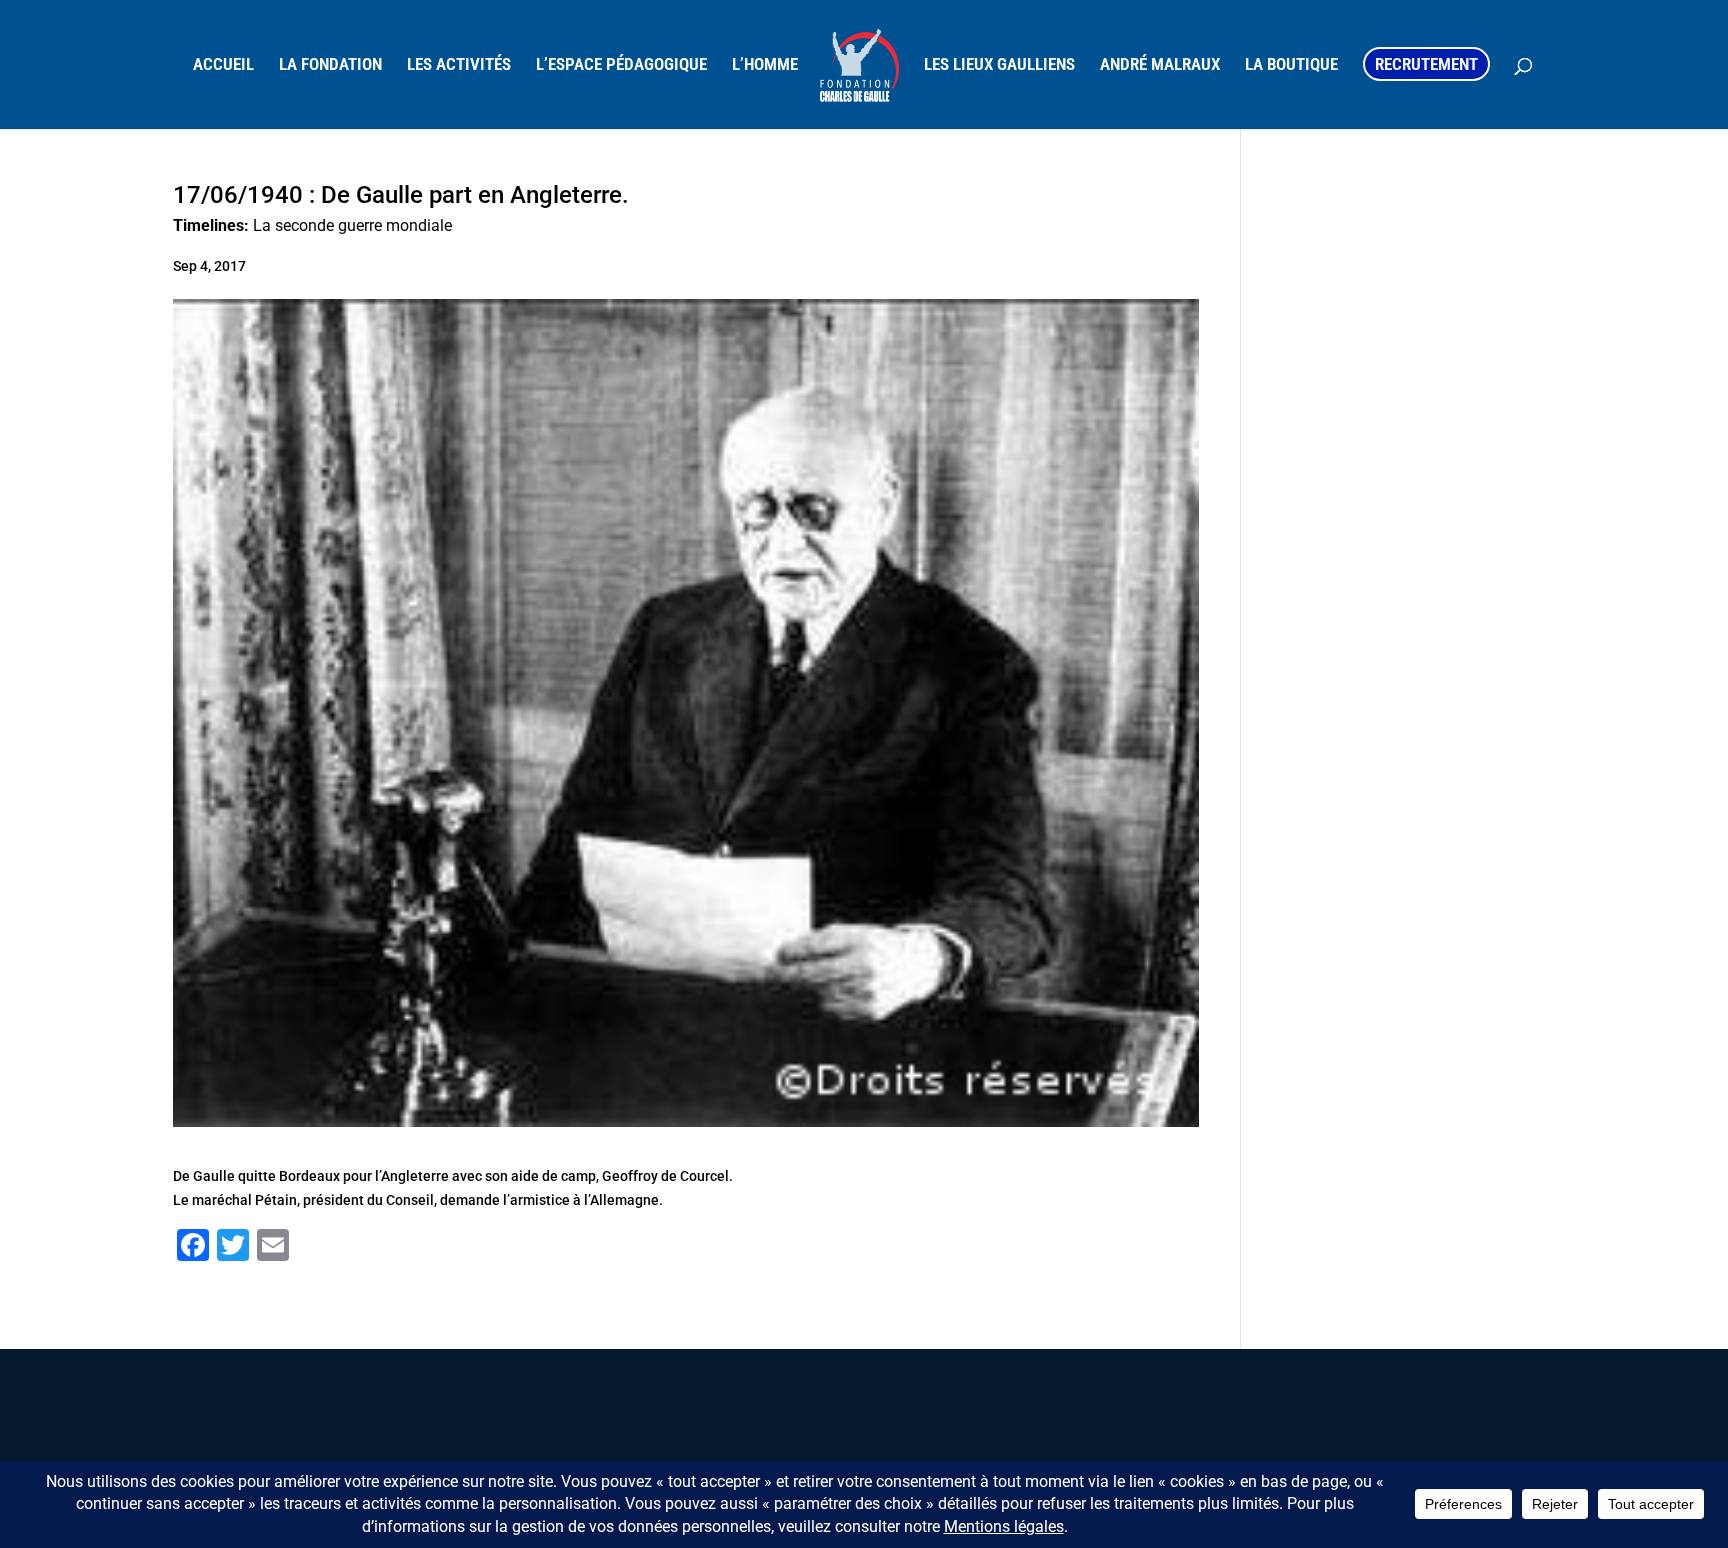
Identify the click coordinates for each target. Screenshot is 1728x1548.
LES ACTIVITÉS (459, 65)
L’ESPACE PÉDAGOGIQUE (621, 65)
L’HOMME (765, 65)
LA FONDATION (330, 65)
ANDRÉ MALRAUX (1160, 65)
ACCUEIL (223, 65)
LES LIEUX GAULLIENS (999, 65)
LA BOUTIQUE (1291, 65)
